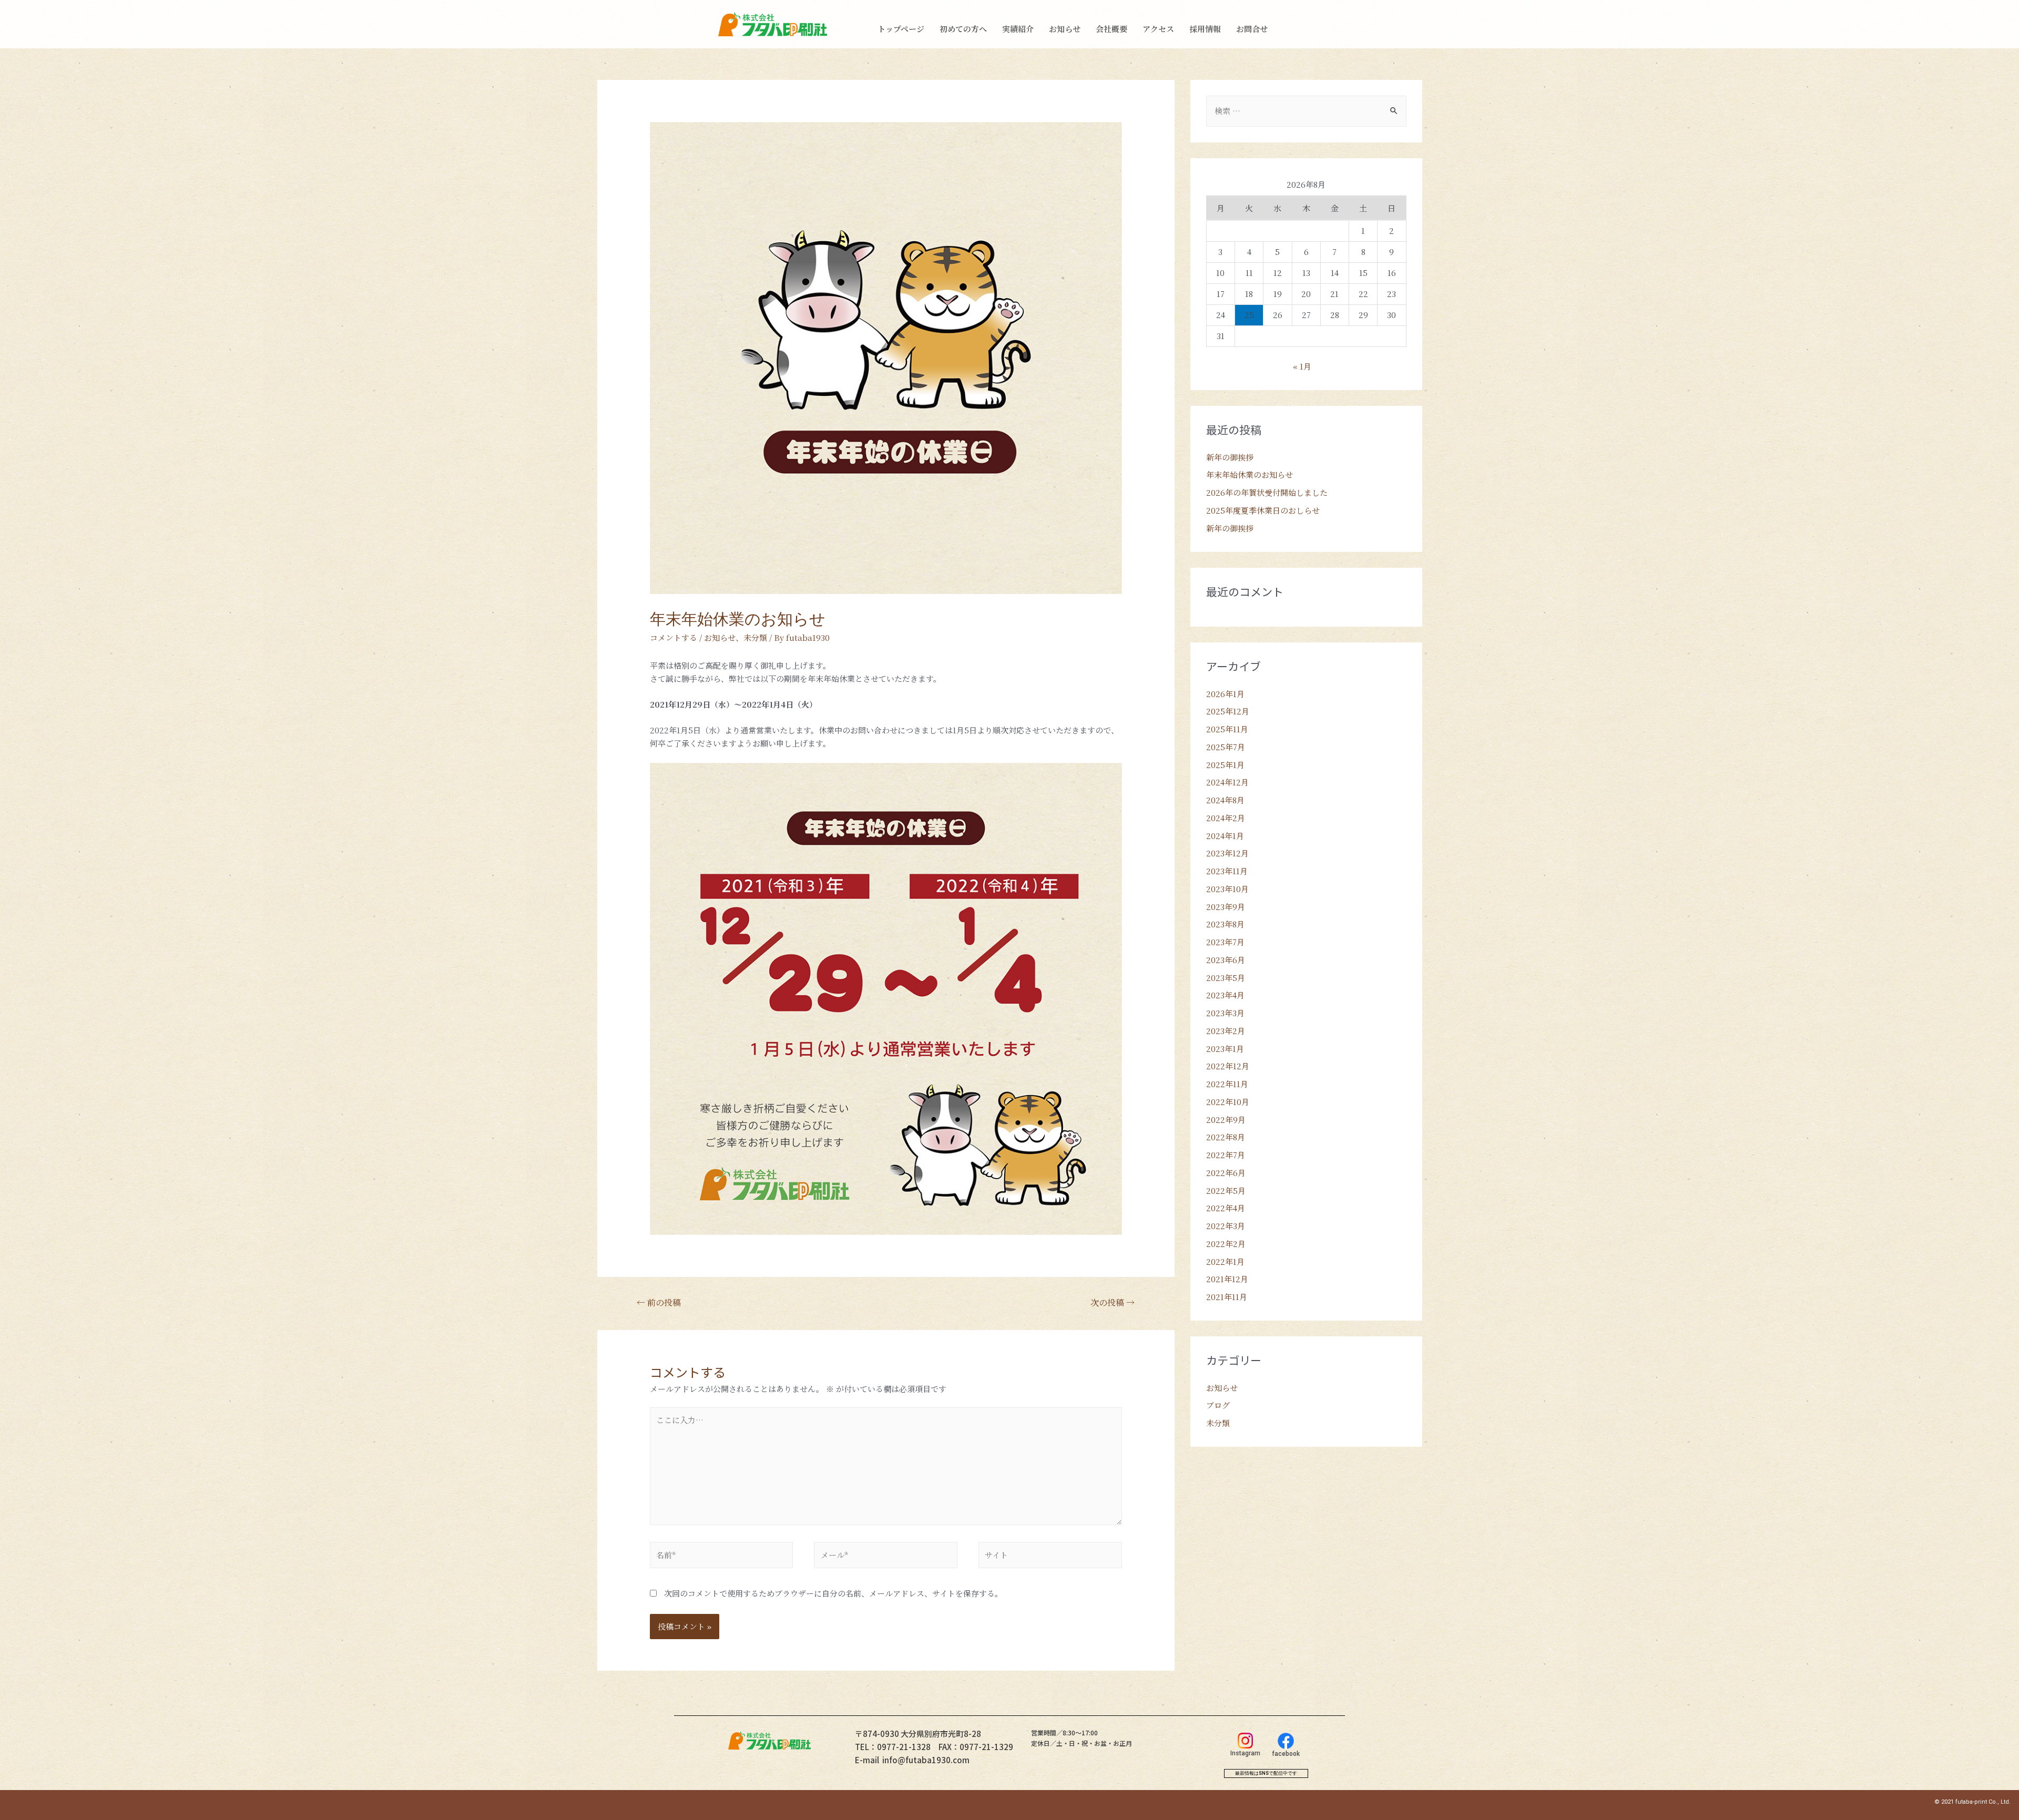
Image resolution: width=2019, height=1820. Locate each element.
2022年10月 (1228, 1102)
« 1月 (1302, 366)
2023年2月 (1226, 1031)
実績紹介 (1018, 29)
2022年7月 (1226, 1155)
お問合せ (1252, 29)
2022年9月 (1226, 1119)
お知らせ (1065, 29)
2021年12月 (1227, 1279)
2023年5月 (1226, 978)
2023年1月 (1225, 1049)
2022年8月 (1226, 1137)
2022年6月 (1226, 1173)
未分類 (755, 637)
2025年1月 (1225, 765)
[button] (1266, 1773)
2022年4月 (1226, 1208)
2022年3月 (1226, 1226)
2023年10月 (1227, 889)
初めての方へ (963, 29)
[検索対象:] (1306, 111)
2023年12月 (1227, 853)
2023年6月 (1226, 960)
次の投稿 (1113, 1302)
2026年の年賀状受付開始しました (1267, 492)
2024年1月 (1225, 836)
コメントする (674, 637)
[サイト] (1050, 1556)
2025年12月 (1228, 711)
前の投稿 (659, 1302)
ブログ (1218, 1405)
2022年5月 (1226, 1190)
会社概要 (1112, 29)
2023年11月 (1227, 871)
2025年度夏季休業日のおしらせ (1263, 510)
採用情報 (1205, 29)
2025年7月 (1226, 747)
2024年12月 (1227, 782)
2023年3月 (1225, 1013)
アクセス (1158, 29)
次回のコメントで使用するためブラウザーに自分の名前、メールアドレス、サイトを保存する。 (833, 1593)
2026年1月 (1225, 694)
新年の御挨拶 (1230, 457)
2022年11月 (1227, 1084)
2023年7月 (1225, 942)
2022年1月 (1225, 1261)
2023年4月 (1225, 995)
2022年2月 (1226, 1244)
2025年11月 (1227, 729)
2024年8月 (1225, 800)
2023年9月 (1226, 907)
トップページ (901, 29)
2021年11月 (1227, 1297)
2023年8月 (1225, 924)
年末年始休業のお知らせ (1250, 474)
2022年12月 (1228, 1066)
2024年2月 (1226, 818)
